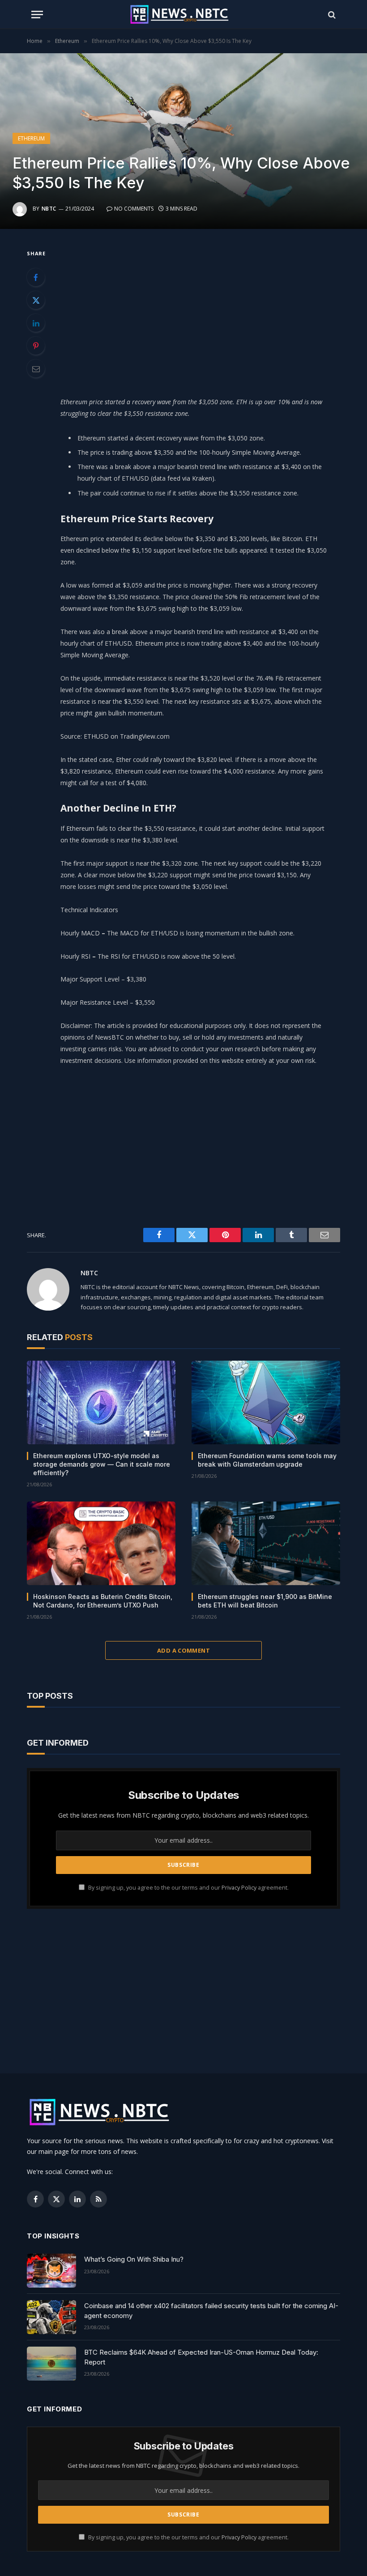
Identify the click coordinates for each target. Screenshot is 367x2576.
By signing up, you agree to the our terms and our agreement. (188, 1888)
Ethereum (31, 138)
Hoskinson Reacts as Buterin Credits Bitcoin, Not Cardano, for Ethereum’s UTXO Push (103, 1601)
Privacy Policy (239, 1888)
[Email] (36, 368)
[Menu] (37, 15)
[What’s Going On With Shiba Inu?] (51, 2271)
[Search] (331, 15)
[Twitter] (36, 300)
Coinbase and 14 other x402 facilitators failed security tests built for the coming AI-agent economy (211, 2310)
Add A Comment (183, 1650)
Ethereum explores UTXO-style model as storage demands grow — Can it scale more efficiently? (102, 1464)
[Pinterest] (36, 346)
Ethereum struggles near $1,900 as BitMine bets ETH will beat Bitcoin (265, 1601)
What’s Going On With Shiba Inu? (134, 2259)
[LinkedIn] (36, 323)
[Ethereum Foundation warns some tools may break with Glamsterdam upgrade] (266, 1402)
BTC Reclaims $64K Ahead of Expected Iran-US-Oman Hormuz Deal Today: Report (201, 2357)
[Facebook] (36, 277)
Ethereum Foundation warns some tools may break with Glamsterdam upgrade (267, 1460)
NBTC (49, 209)
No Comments (134, 209)
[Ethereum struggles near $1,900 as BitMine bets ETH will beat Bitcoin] (266, 1543)
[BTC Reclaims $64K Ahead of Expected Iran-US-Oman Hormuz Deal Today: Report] (51, 2364)
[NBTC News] (183, 15)
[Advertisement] (205, 310)
